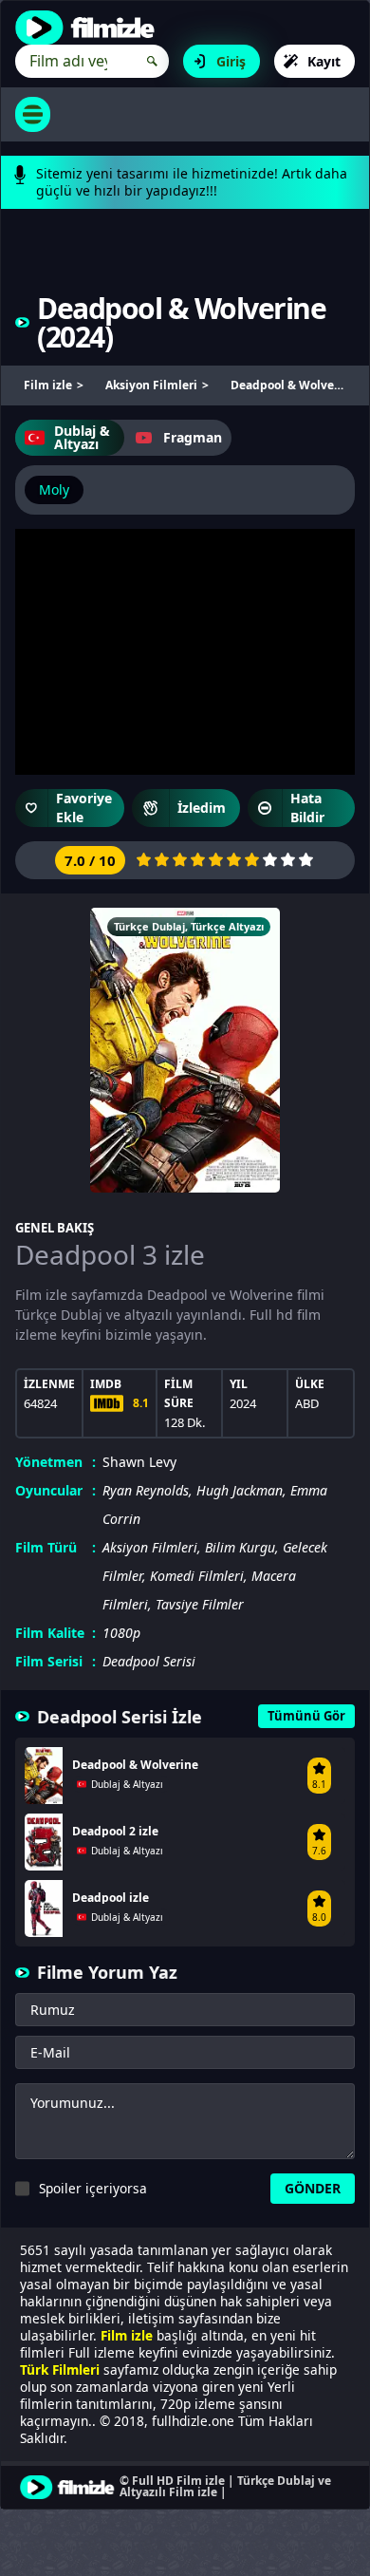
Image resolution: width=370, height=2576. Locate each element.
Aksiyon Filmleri (150, 1547)
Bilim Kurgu (240, 1547)
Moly (54, 489)
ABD (307, 1403)
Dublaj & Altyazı (82, 437)
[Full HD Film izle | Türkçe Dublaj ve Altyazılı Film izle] (89, 28)
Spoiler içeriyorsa (93, 2188)
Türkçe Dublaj (149, 926)
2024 (75, 337)
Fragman (193, 437)
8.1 (141, 1403)
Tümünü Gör (306, 1716)
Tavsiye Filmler (200, 1604)
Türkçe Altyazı (227, 926)
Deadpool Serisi (149, 1661)
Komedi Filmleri (197, 1576)
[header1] (185, 263)
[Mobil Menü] (33, 114)
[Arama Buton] (152, 61)
